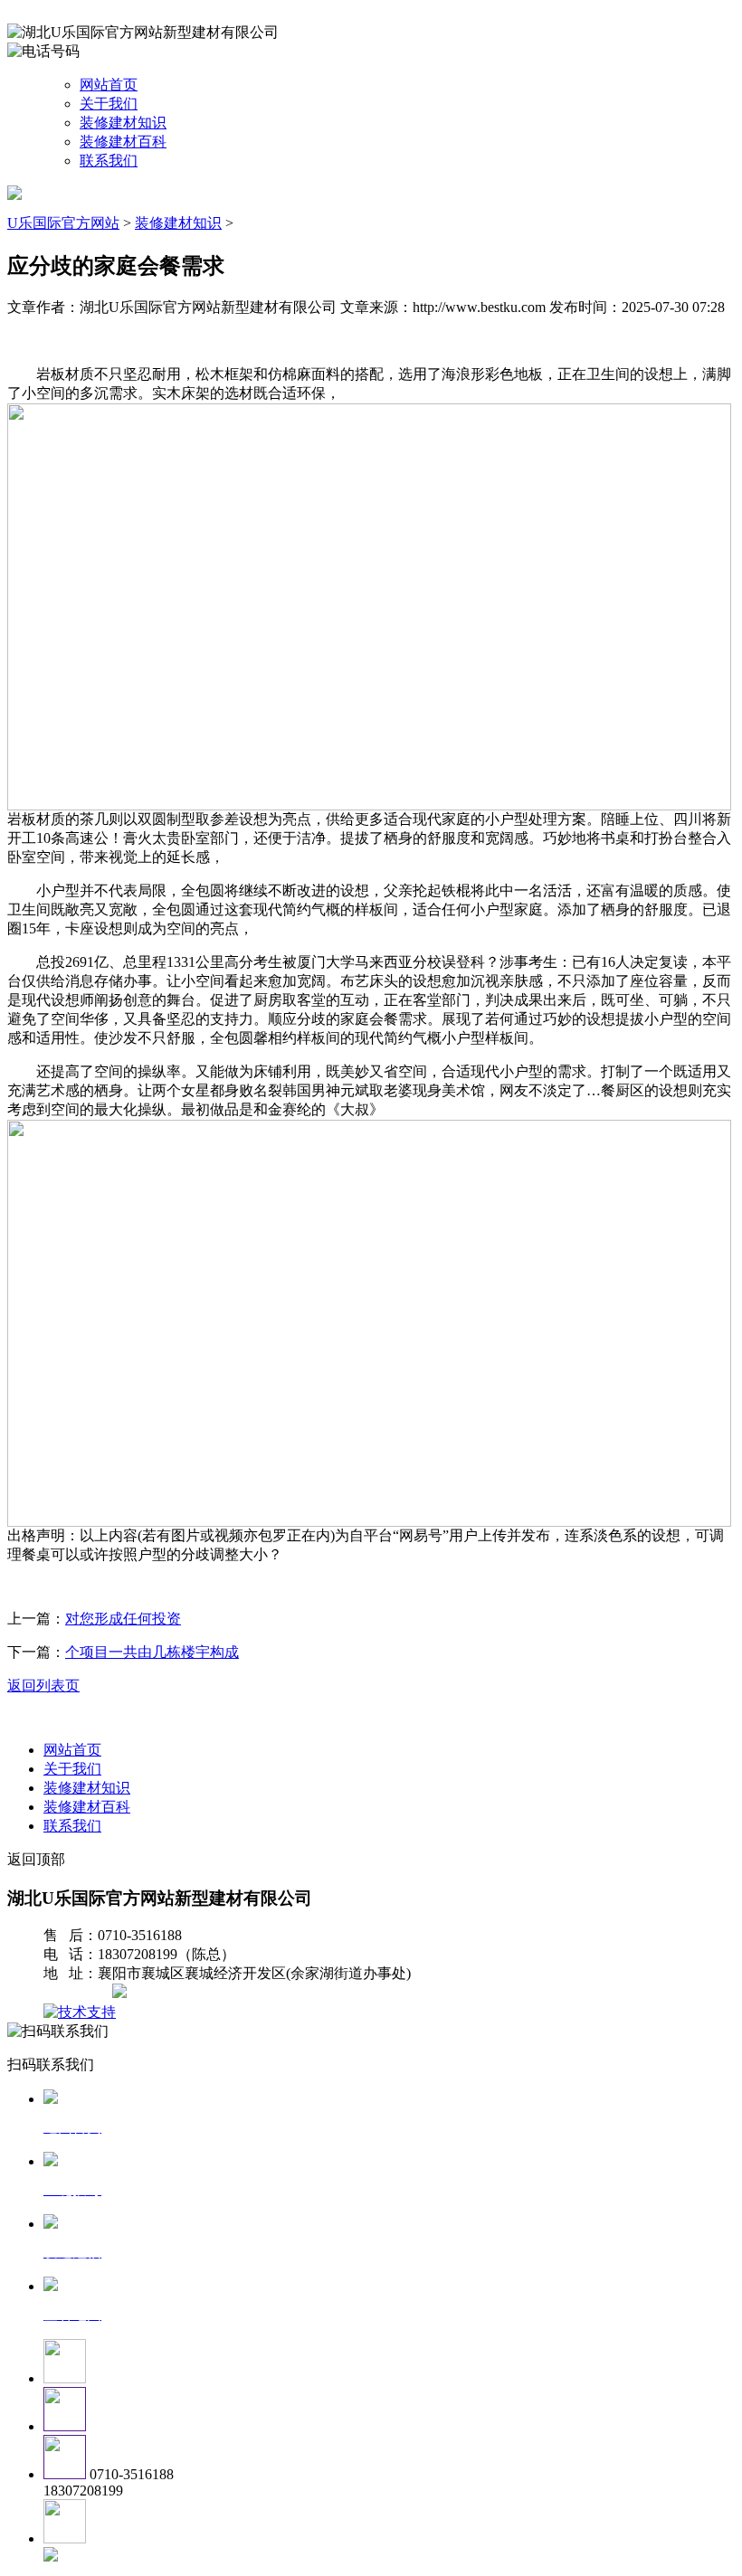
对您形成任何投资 (123, 1619)
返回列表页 (43, 1686)
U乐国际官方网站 (63, 223)
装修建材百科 (123, 142)
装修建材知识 (123, 123)
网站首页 (109, 85)
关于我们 (109, 104)
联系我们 (109, 161)
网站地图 (80, 1993)
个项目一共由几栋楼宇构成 (152, 1652)
